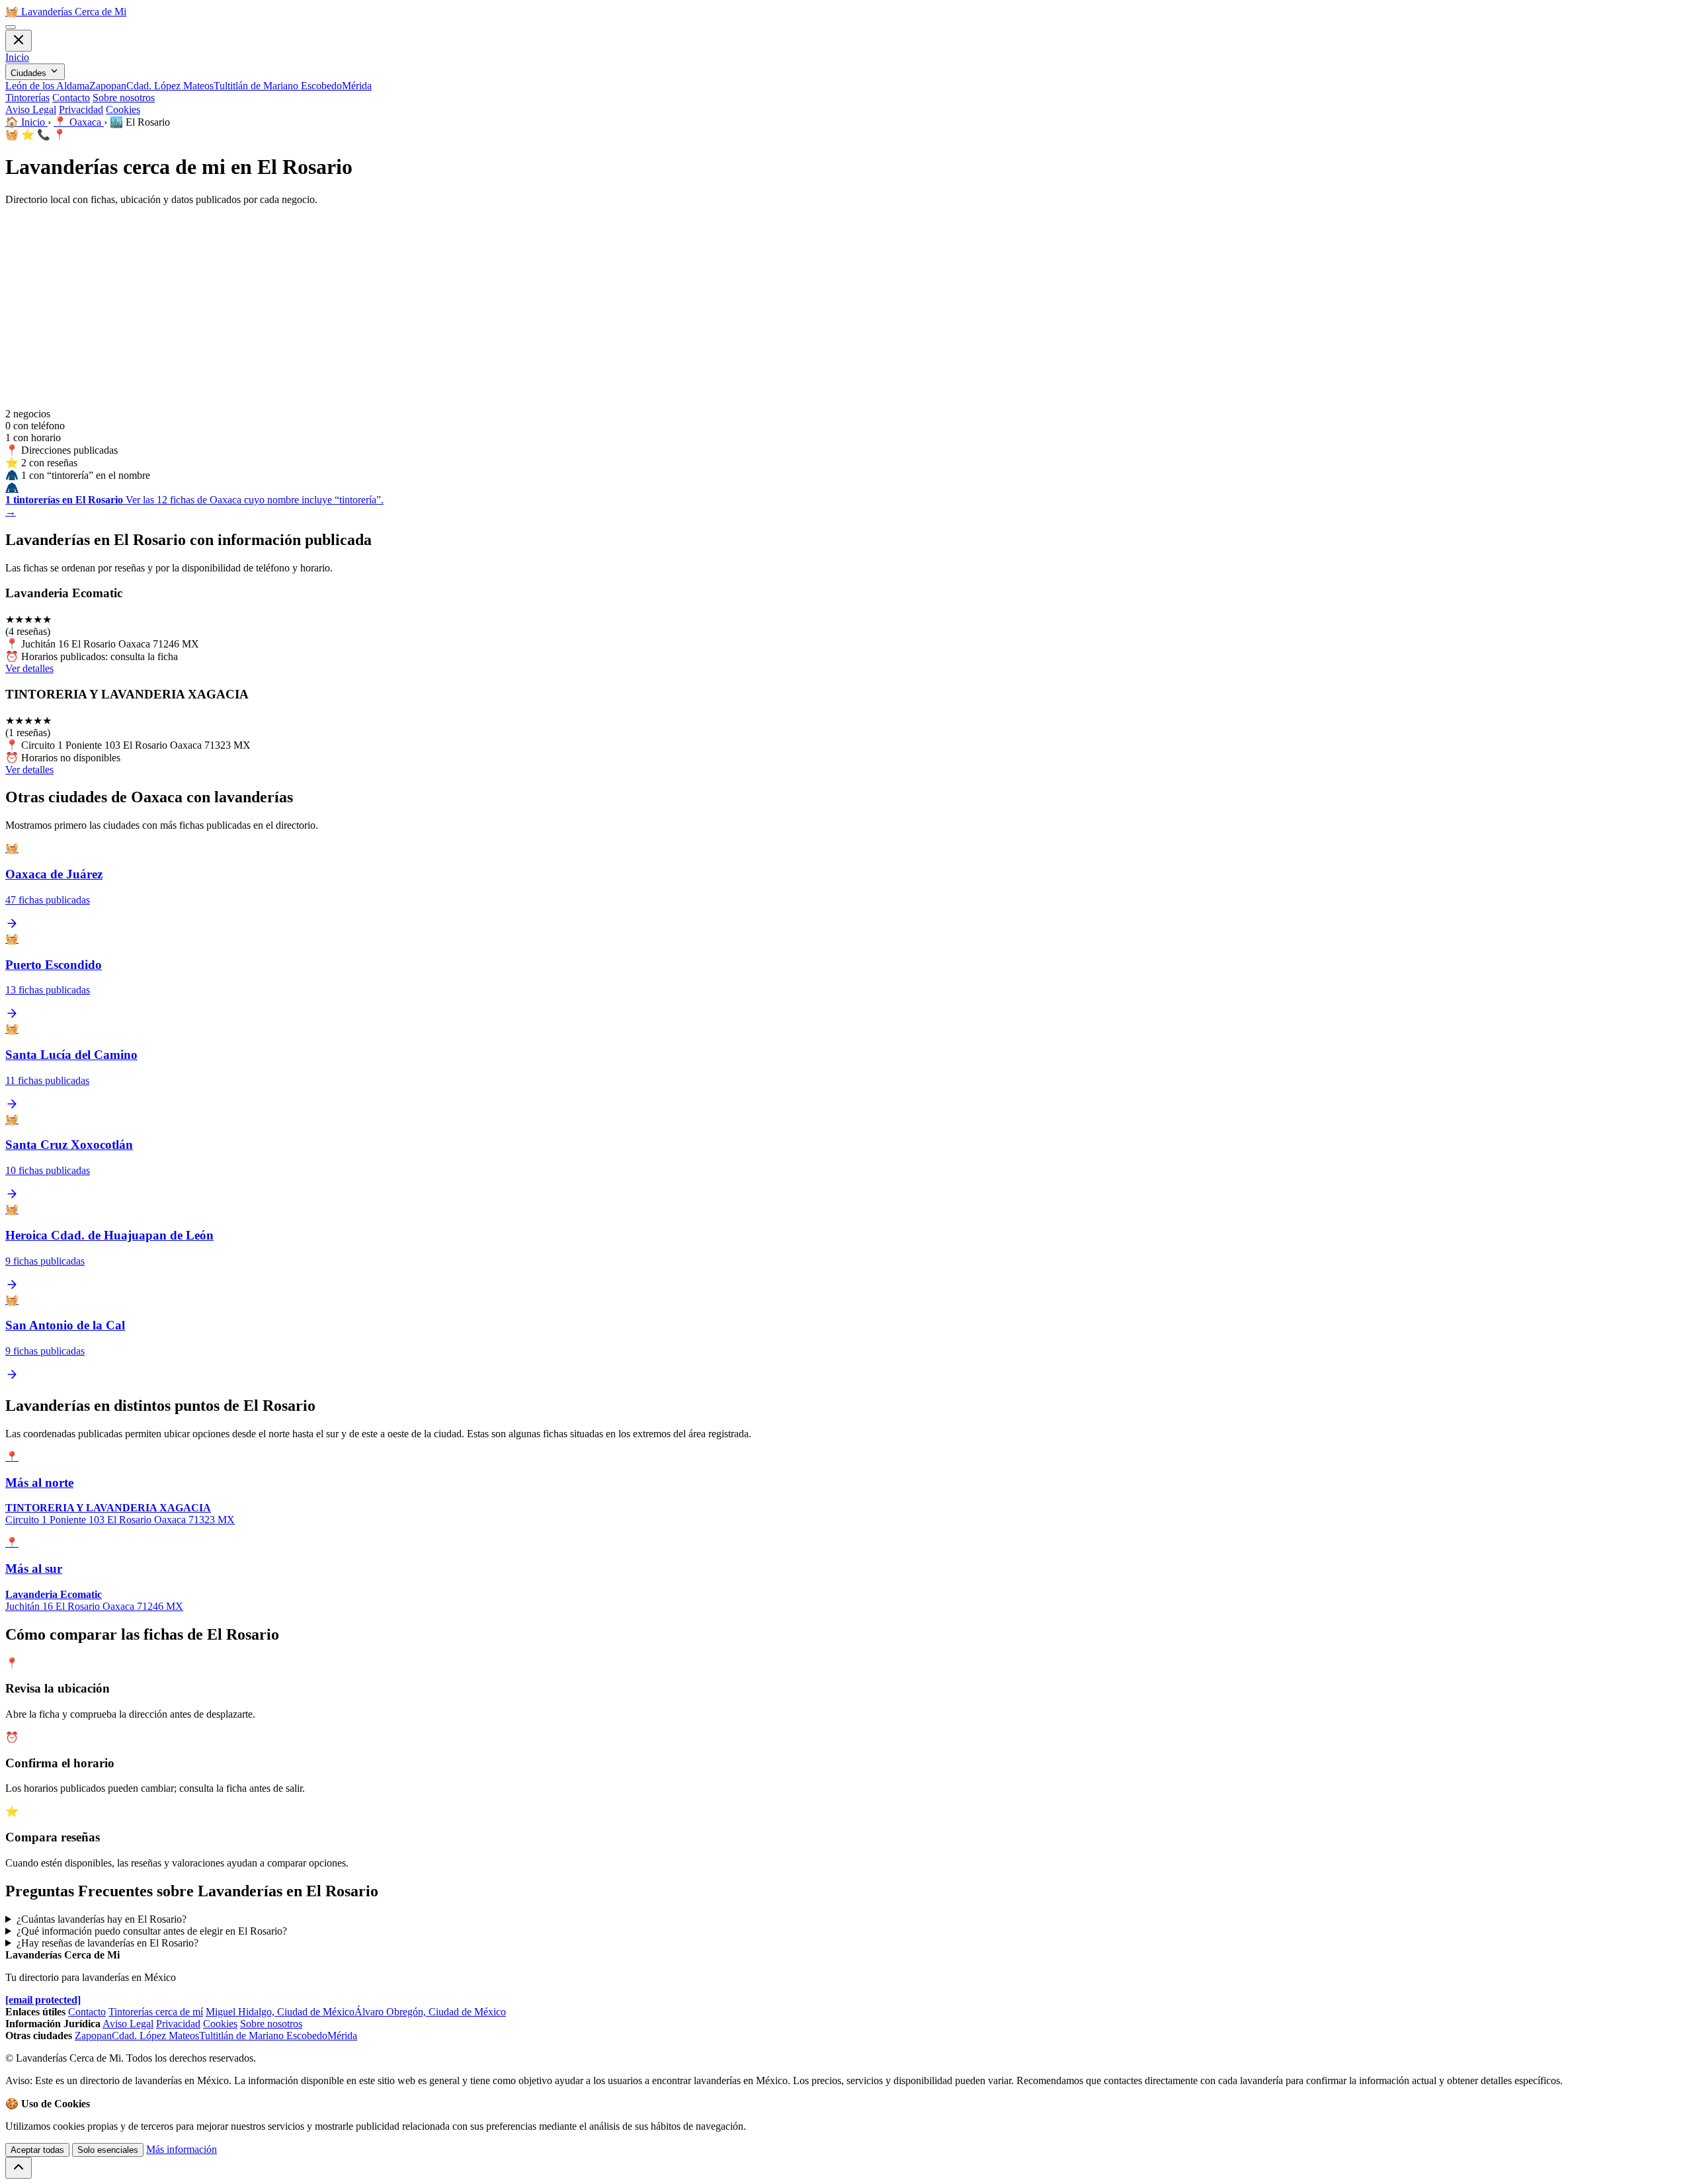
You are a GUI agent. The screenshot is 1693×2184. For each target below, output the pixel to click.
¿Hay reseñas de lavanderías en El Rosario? (107, 1943)
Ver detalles (29, 668)
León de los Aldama (47, 86)
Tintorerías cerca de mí (156, 2012)
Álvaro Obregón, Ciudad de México (430, 2012)
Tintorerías (27, 98)
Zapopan (108, 86)
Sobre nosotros (124, 98)
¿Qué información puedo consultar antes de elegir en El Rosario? (152, 1931)
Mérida (357, 86)
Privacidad (81, 109)
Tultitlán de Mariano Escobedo (278, 86)
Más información (182, 2149)
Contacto (71, 98)
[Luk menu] (19, 41)
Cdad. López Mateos (170, 86)
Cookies (123, 109)
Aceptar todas (37, 2150)
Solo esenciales (108, 2150)
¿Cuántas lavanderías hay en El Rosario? (102, 1919)
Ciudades (30, 73)
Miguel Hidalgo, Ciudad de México (280, 2012)
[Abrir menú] (11, 27)
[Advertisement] (846, 309)
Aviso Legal (31, 109)
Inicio (17, 57)
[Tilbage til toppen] (19, 2168)
